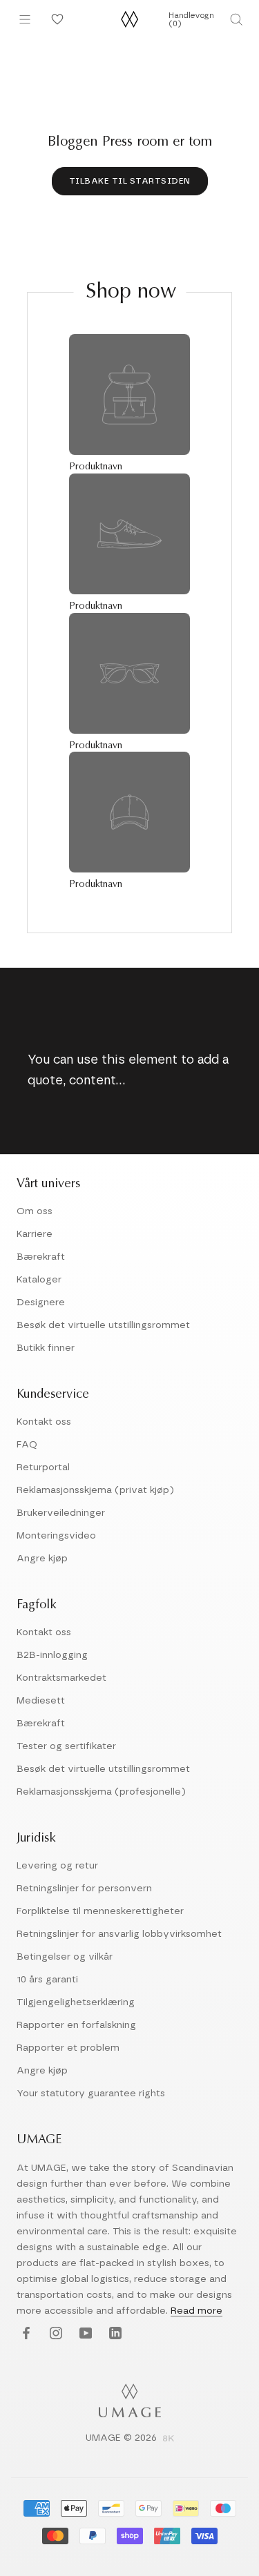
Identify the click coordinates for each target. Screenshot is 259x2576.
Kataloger (39, 1280)
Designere (41, 1302)
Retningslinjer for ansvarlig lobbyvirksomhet (119, 1934)
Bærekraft (41, 1257)
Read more (196, 2311)
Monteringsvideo (56, 1536)
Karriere (35, 1234)
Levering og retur (57, 1866)
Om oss (35, 1211)
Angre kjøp (42, 1559)
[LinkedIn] (114, 2334)
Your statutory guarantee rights (91, 2094)
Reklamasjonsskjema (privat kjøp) (95, 1490)
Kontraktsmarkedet (61, 1678)
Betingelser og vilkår (65, 1957)
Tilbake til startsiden (130, 181)
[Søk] (236, 19)
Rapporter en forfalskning (76, 2025)
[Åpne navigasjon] (25, 19)
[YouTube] (84, 2334)
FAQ (27, 1445)
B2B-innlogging (52, 1655)
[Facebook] (25, 2334)
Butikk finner (46, 1348)
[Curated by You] (55, 19)
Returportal (43, 1467)
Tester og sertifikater (66, 1746)
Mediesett (41, 1701)
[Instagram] (54, 2334)
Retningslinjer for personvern (84, 1889)
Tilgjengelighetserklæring (76, 2002)
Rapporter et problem (68, 2048)
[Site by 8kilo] (169, 2439)
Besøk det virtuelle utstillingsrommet (103, 1325)
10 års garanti (47, 1980)
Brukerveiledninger (61, 1513)
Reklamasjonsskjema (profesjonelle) (101, 1792)
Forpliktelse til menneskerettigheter (100, 1911)
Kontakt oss (44, 1422)
